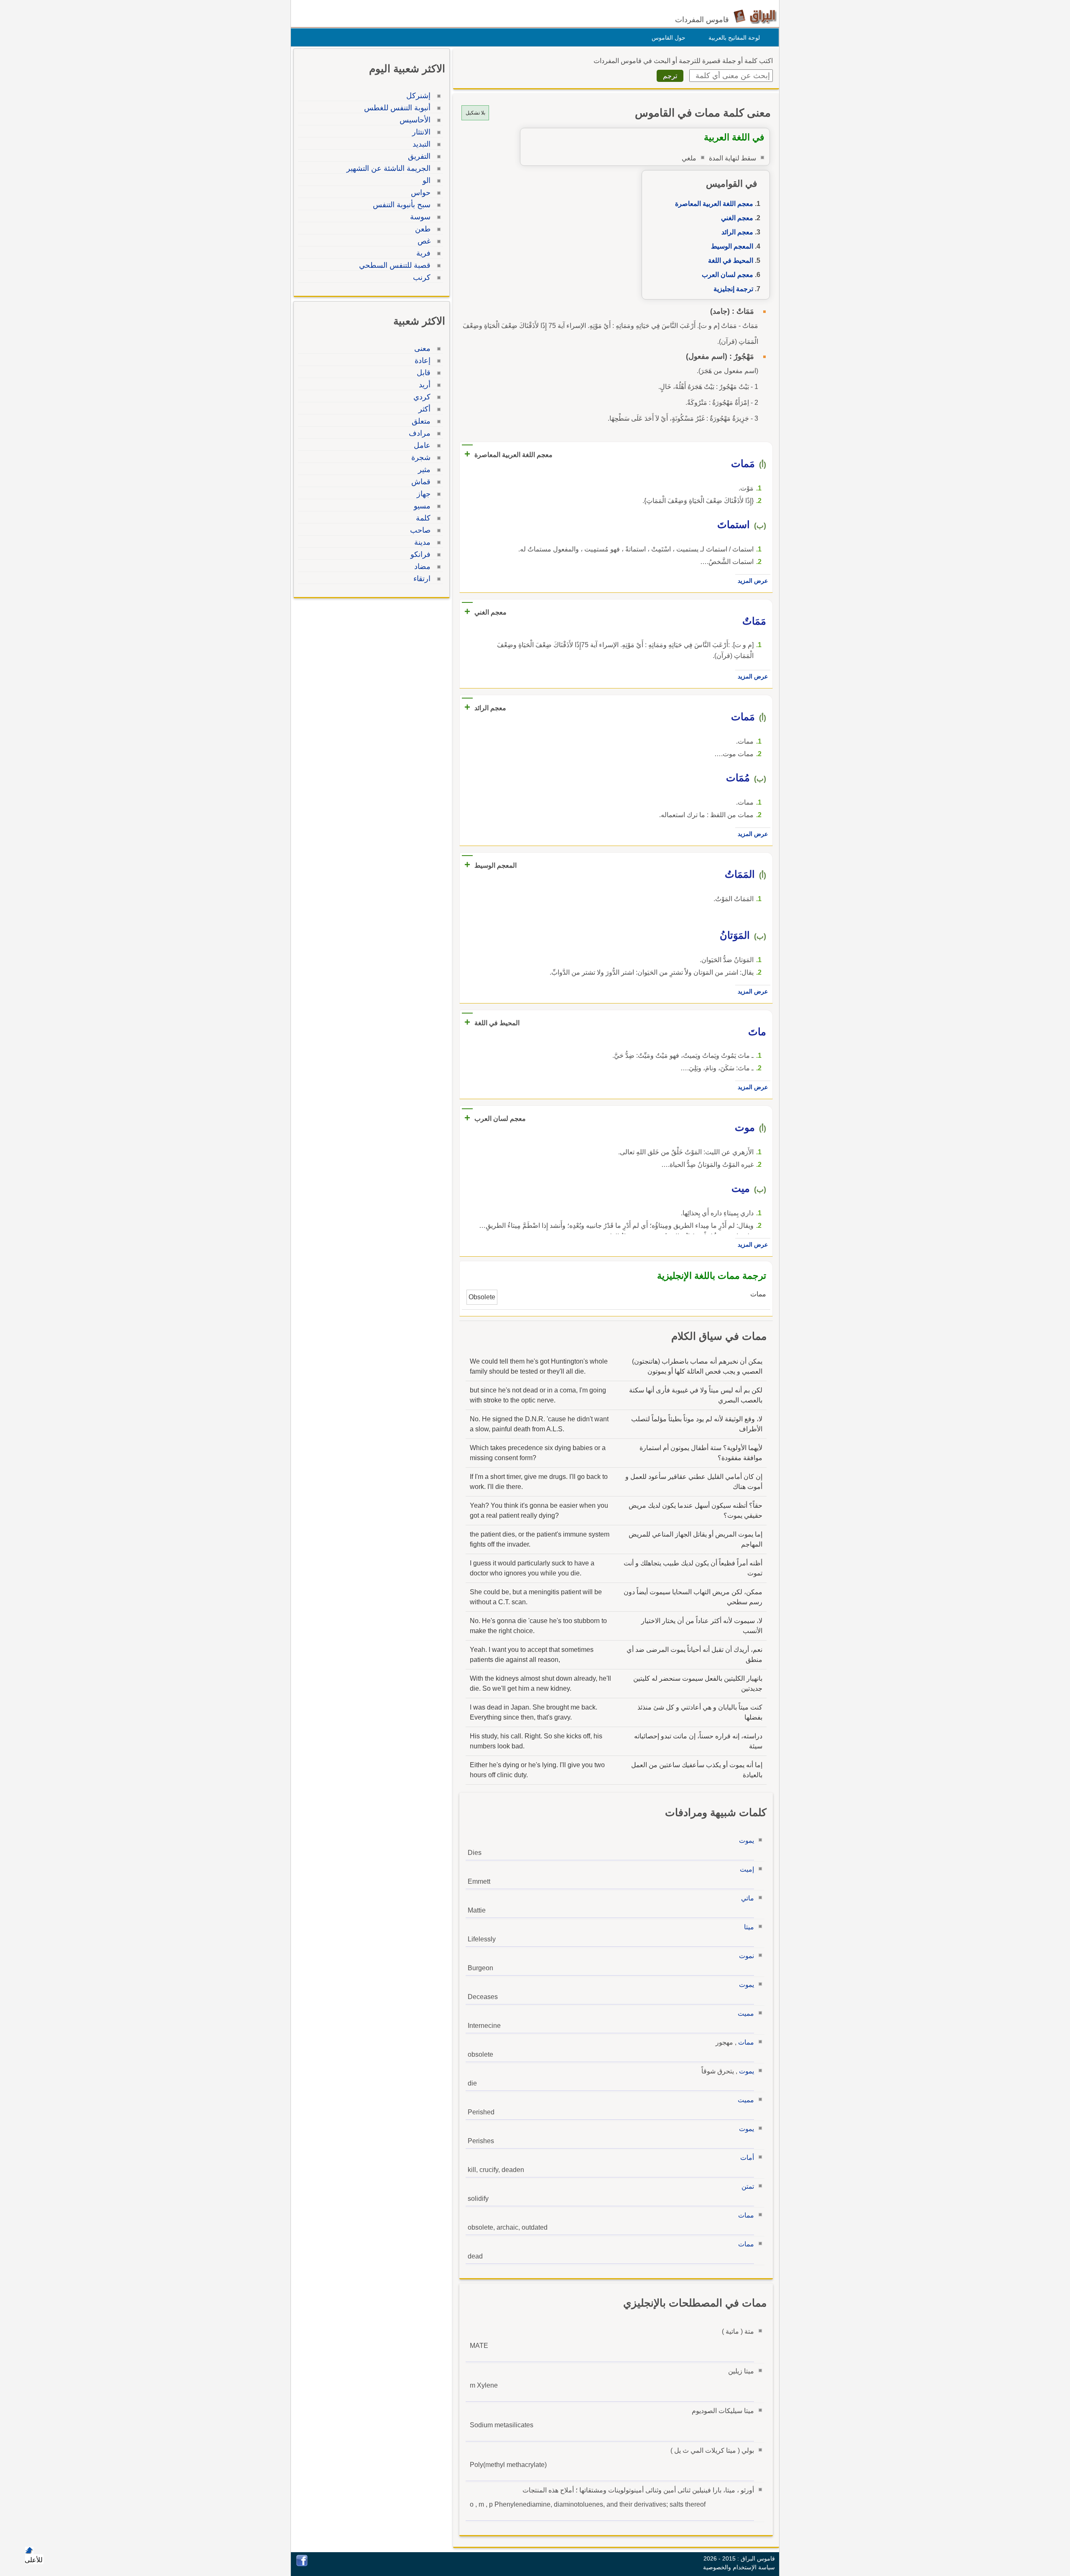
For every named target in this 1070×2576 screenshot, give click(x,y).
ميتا (749, 1927)
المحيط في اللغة (731, 260)
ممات (746, 2042)
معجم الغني (737, 218)
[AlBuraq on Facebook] (302, 2564)
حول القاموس (669, 38)
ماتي (748, 1898)
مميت (746, 2013)
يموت (746, 1841)
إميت (747, 1869)
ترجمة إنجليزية (733, 289)
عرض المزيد (753, 581)
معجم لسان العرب (727, 275)
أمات (747, 2158)
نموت (746, 1956)
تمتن (748, 2186)
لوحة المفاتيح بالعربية (734, 38)
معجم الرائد (737, 232)
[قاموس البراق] (755, 16)
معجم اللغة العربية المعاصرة (714, 204)
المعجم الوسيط (732, 246)
